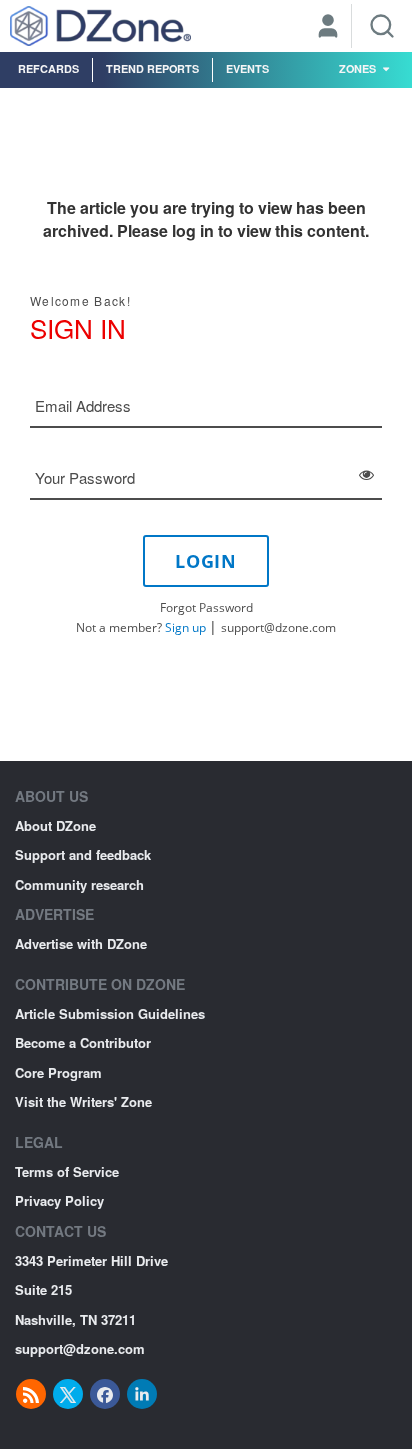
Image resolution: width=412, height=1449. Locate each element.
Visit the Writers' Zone (83, 1101)
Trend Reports (152, 68)
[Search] (382, 26)
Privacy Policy (59, 1200)
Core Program (58, 1072)
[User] (328, 28)
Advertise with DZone (81, 943)
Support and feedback (83, 854)
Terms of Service (67, 1171)
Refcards (48, 68)
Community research (79, 884)
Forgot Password (206, 607)
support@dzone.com (278, 627)
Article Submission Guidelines (110, 1013)
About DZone (55, 825)
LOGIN (206, 561)
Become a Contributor (83, 1042)
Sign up (185, 627)
